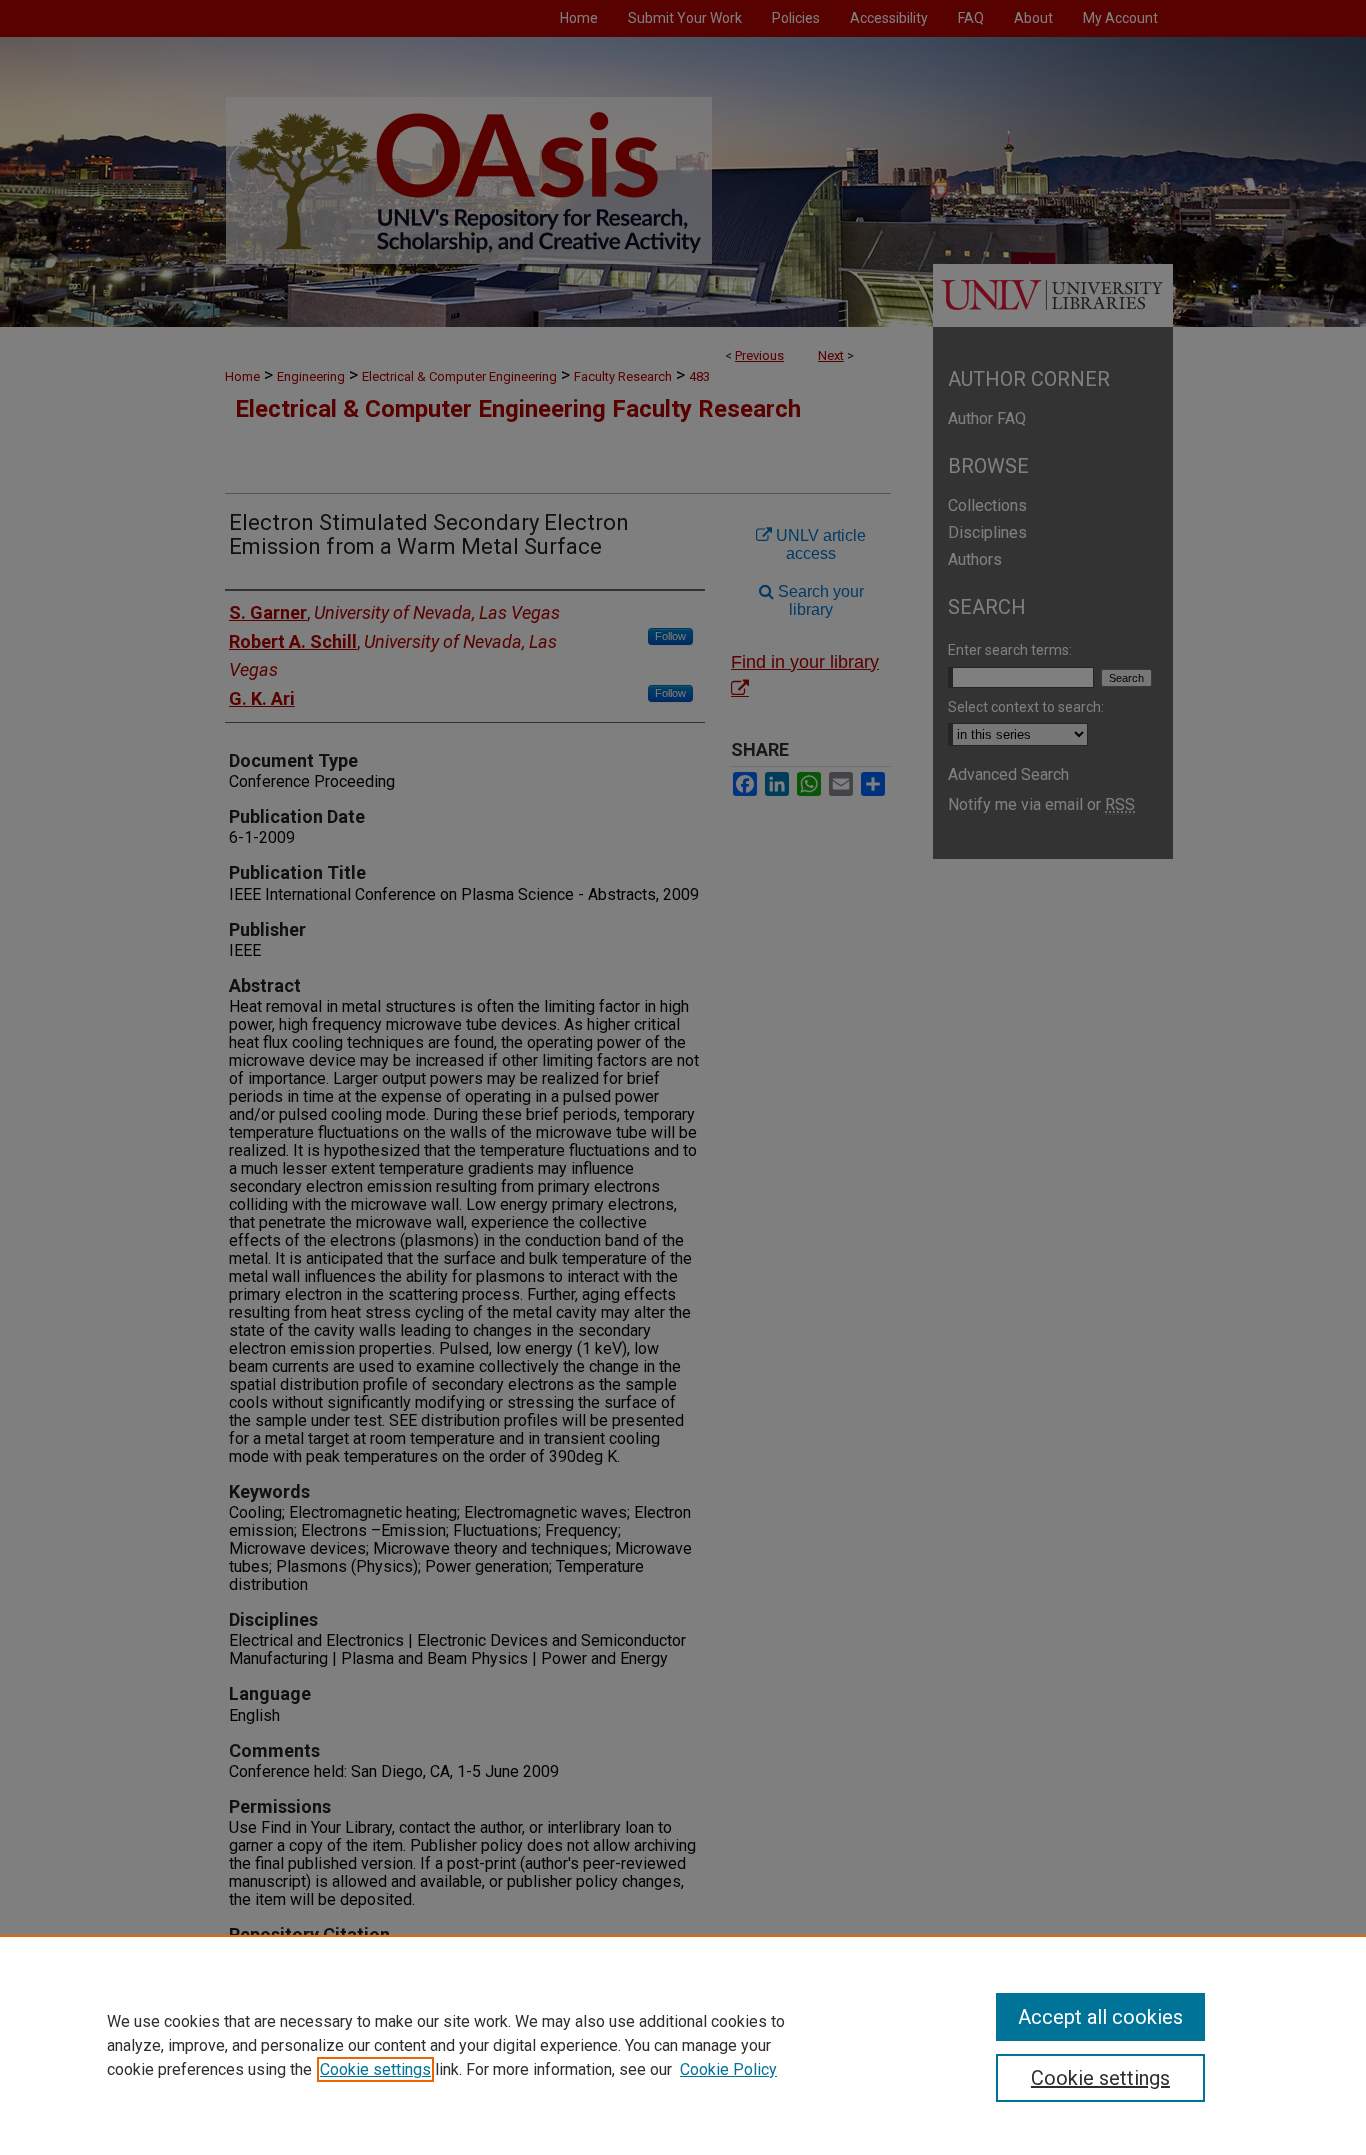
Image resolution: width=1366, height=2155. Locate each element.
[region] (683, 2045)
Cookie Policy (728, 2069)
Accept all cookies (1100, 2017)
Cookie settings (375, 2069)
